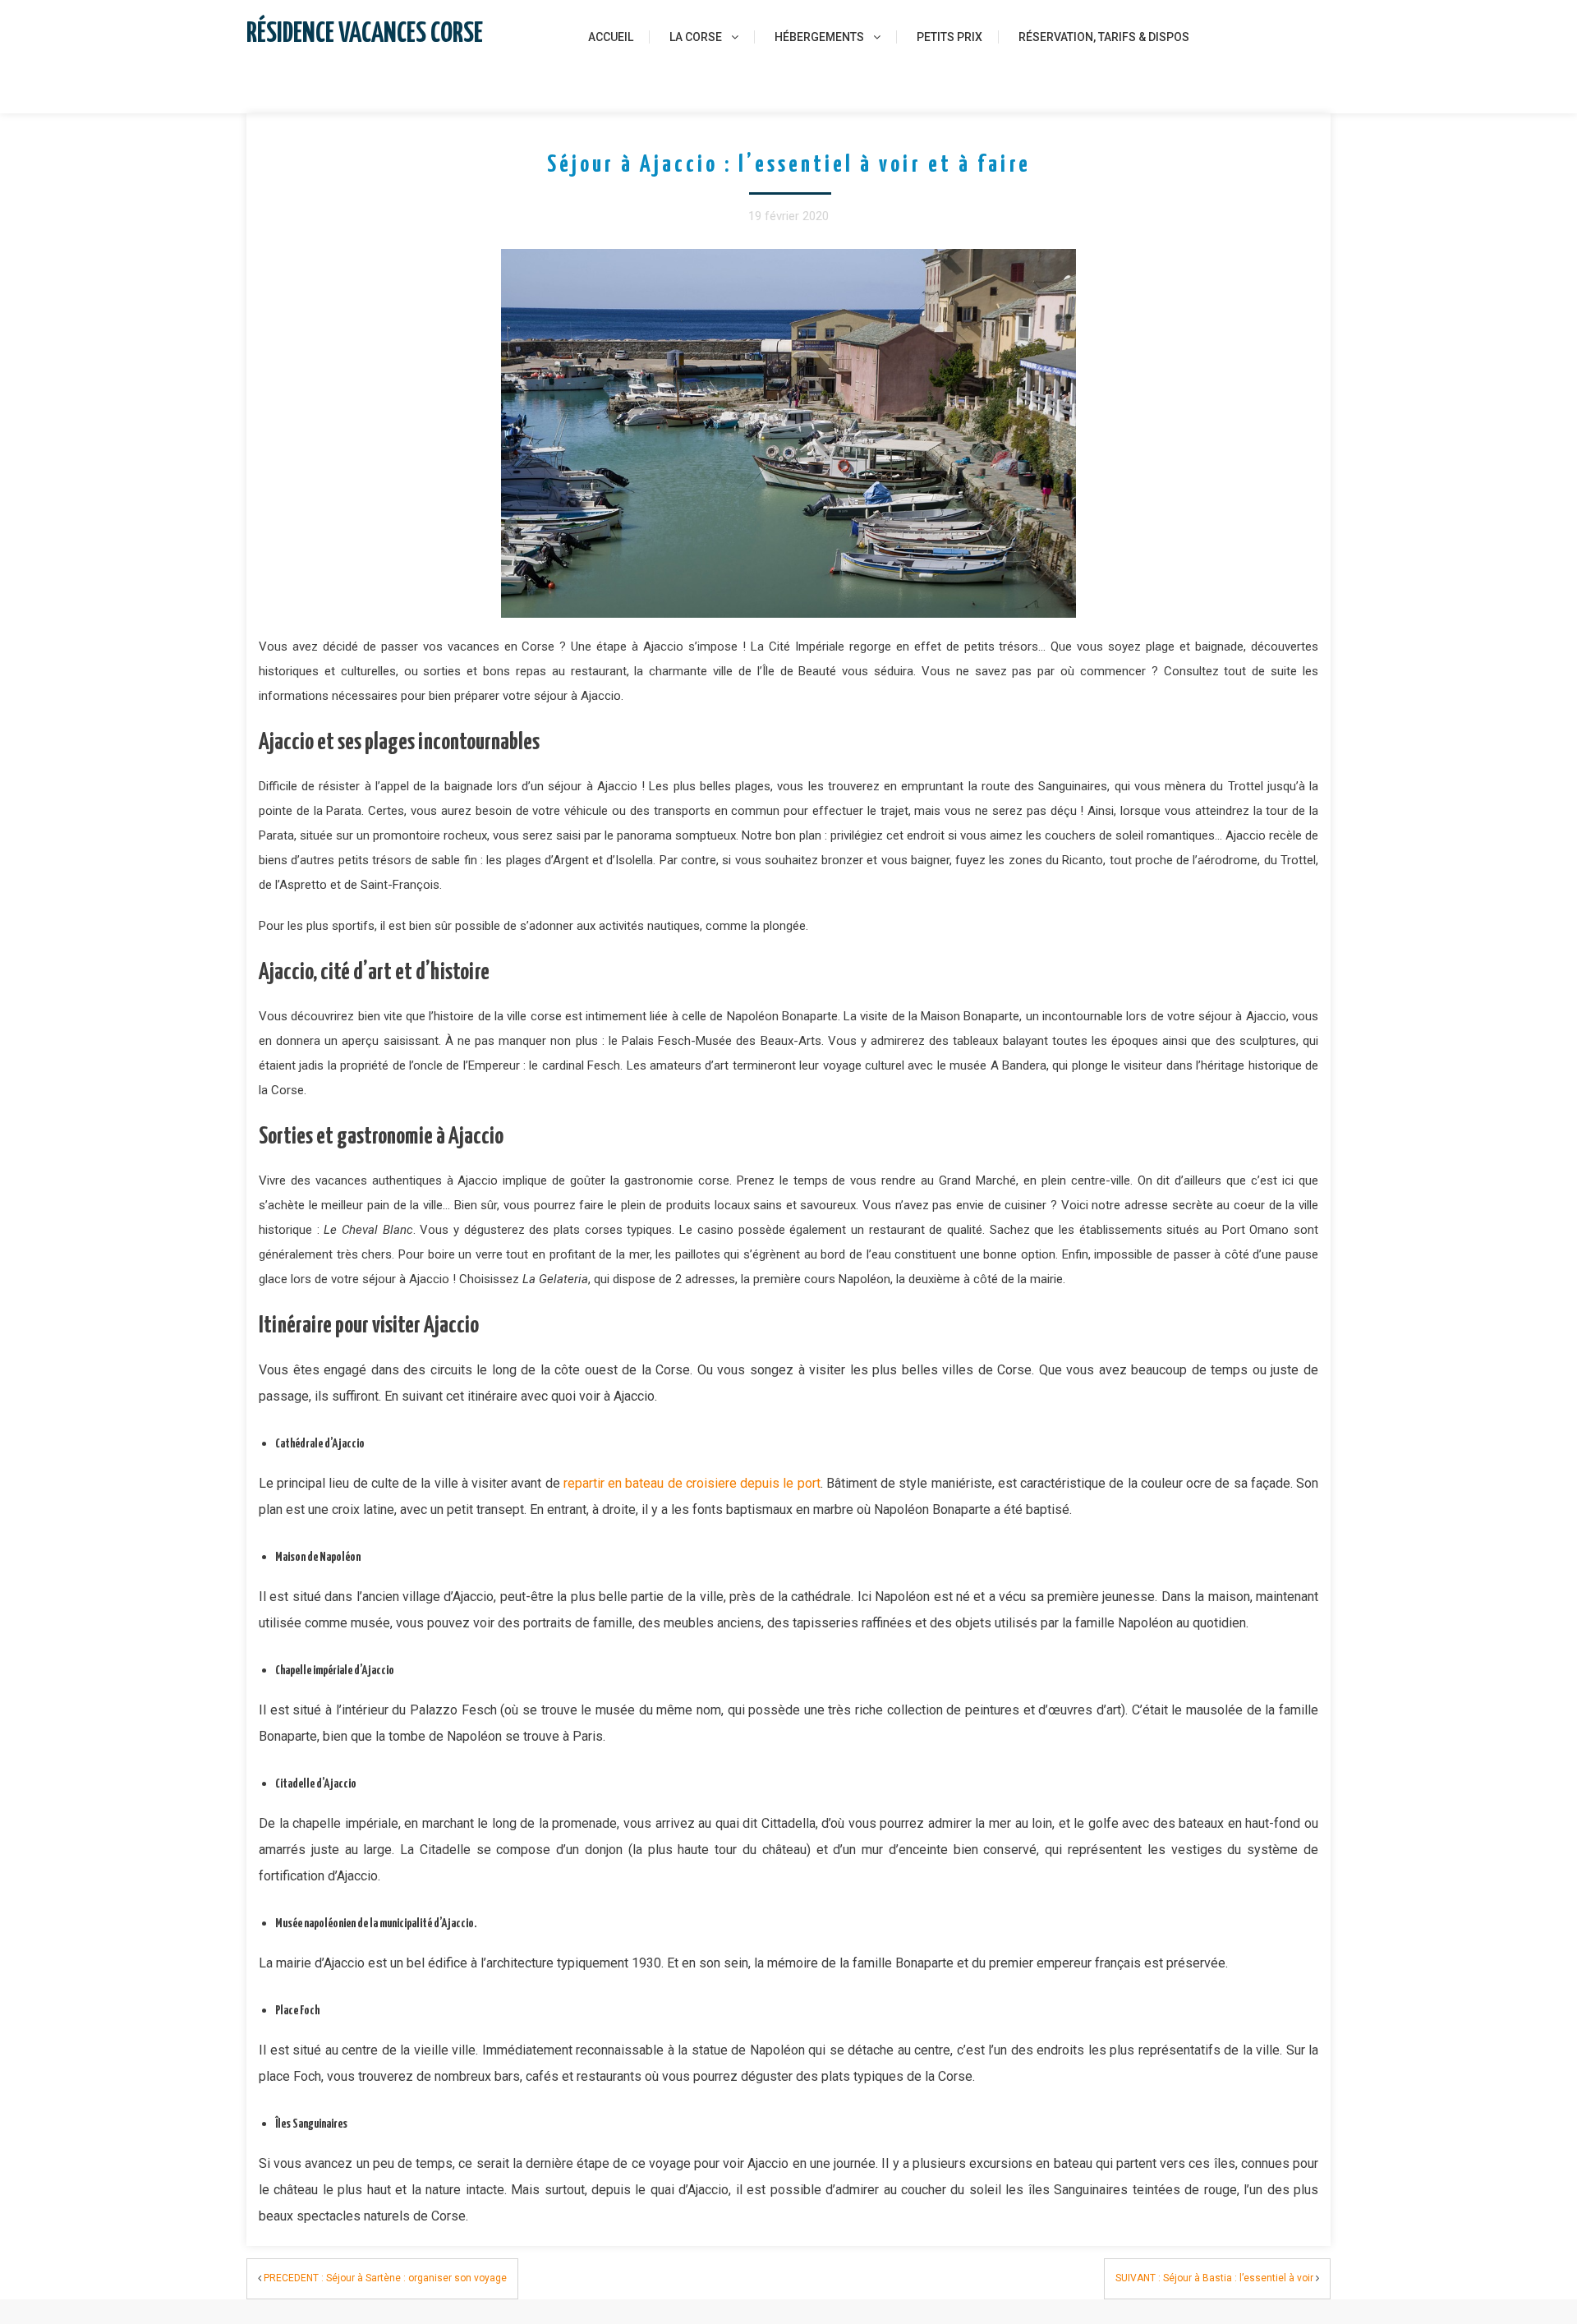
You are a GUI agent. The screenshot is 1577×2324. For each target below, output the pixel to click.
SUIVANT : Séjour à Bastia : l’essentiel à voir (1214, 2278)
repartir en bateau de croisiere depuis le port (692, 1483)
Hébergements (819, 37)
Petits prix (949, 37)
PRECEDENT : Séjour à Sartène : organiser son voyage (385, 2278)
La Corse (696, 37)
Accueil (611, 37)
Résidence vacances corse (365, 34)
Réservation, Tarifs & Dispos (1104, 37)
